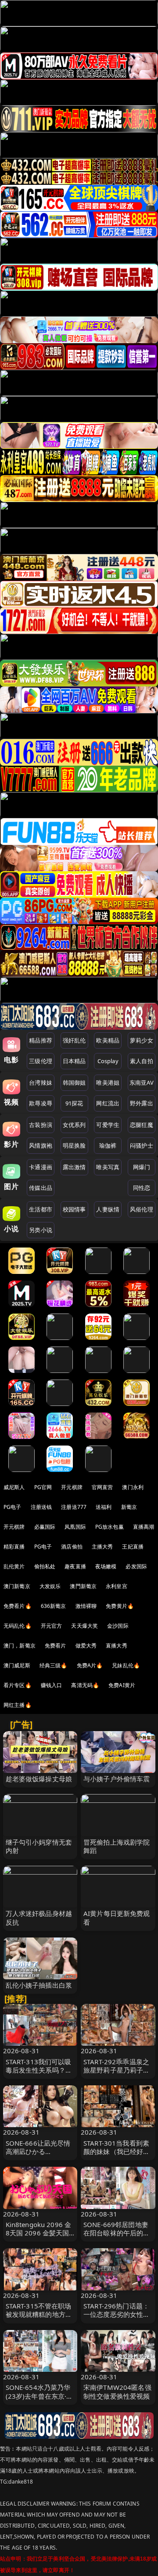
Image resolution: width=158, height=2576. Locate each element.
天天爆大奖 (84, 1626)
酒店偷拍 (72, 1547)
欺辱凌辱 (41, 1103)
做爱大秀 (86, 1646)
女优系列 (74, 1125)
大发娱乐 (50, 1586)
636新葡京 (54, 1606)
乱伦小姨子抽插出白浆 (39, 1985)
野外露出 (142, 1103)
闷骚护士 (142, 1145)
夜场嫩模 (106, 1566)
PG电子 (13, 1507)
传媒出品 (41, 1188)
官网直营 (102, 1487)
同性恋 (142, 1188)
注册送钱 (41, 1507)
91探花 (74, 1103)
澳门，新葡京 (20, 1646)
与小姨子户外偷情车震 (117, 1779)
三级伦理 (41, 1061)
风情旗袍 (41, 1145)
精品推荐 (41, 1040)
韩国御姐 (74, 1083)
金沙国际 (118, 1626)
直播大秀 (117, 1646)
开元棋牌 (72, 1487)
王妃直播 (133, 1547)
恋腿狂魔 (142, 1125)
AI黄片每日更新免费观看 (117, 1917)
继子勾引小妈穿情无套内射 (39, 1846)
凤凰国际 (75, 1527)
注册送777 (74, 1507)
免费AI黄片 (122, 1685)
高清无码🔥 (85, 1685)
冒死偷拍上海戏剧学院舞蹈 (117, 1846)
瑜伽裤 (108, 1145)
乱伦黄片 (14, 1566)
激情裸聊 (86, 1606)
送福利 (104, 1507)
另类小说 (41, 1230)
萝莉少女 (142, 1040)
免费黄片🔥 (120, 1606)
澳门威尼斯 (17, 1665)
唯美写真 (108, 1167)
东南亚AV (142, 1083)
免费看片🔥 (18, 1606)
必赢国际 (45, 1527)
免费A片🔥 (90, 1665)
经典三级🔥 (54, 1665)
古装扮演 (41, 1125)
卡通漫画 (41, 1167)
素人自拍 (142, 1061)
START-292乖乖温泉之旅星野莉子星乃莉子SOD (116, 2070)
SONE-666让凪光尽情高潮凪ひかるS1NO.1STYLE (38, 2151)
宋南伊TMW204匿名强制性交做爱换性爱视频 (117, 2391)
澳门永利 (133, 1487)
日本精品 (74, 1061)
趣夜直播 (75, 1566)
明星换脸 (74, 1145)
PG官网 (43, 1487)
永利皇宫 (117, 1586)
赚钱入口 (52, 1685)
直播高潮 (144, 1527)
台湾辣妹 (41, 1083)
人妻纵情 (108, 1209)
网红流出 (108, 1103)
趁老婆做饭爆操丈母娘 (39, 1779)
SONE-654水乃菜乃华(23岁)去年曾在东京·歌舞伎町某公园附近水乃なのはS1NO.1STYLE (39, 2400)
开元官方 (52, 1626)
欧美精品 (108, 1040)
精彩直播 (14, 1547)
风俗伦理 (142, 1209)
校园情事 (74, 1209)
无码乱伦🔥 (18, 1626)
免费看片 (56, 1646)
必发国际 (136, 1566)
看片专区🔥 (18, 1685)
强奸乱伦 (74, 1040)
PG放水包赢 (110, 1527)
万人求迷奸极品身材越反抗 (39, 1917)
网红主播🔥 (18, 1705)
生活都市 (41, 1209)
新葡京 (129, 1507)
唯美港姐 (108, 1083)
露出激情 (74, 1167)
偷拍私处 (45, 1566)
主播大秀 (102, 1547)
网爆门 (142, 1167)
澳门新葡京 (17, 1586)
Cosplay (108, 1061)
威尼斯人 (14, 1487)
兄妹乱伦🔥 (126, 1665)
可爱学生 (108, 1125)
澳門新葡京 (83, 1586)
